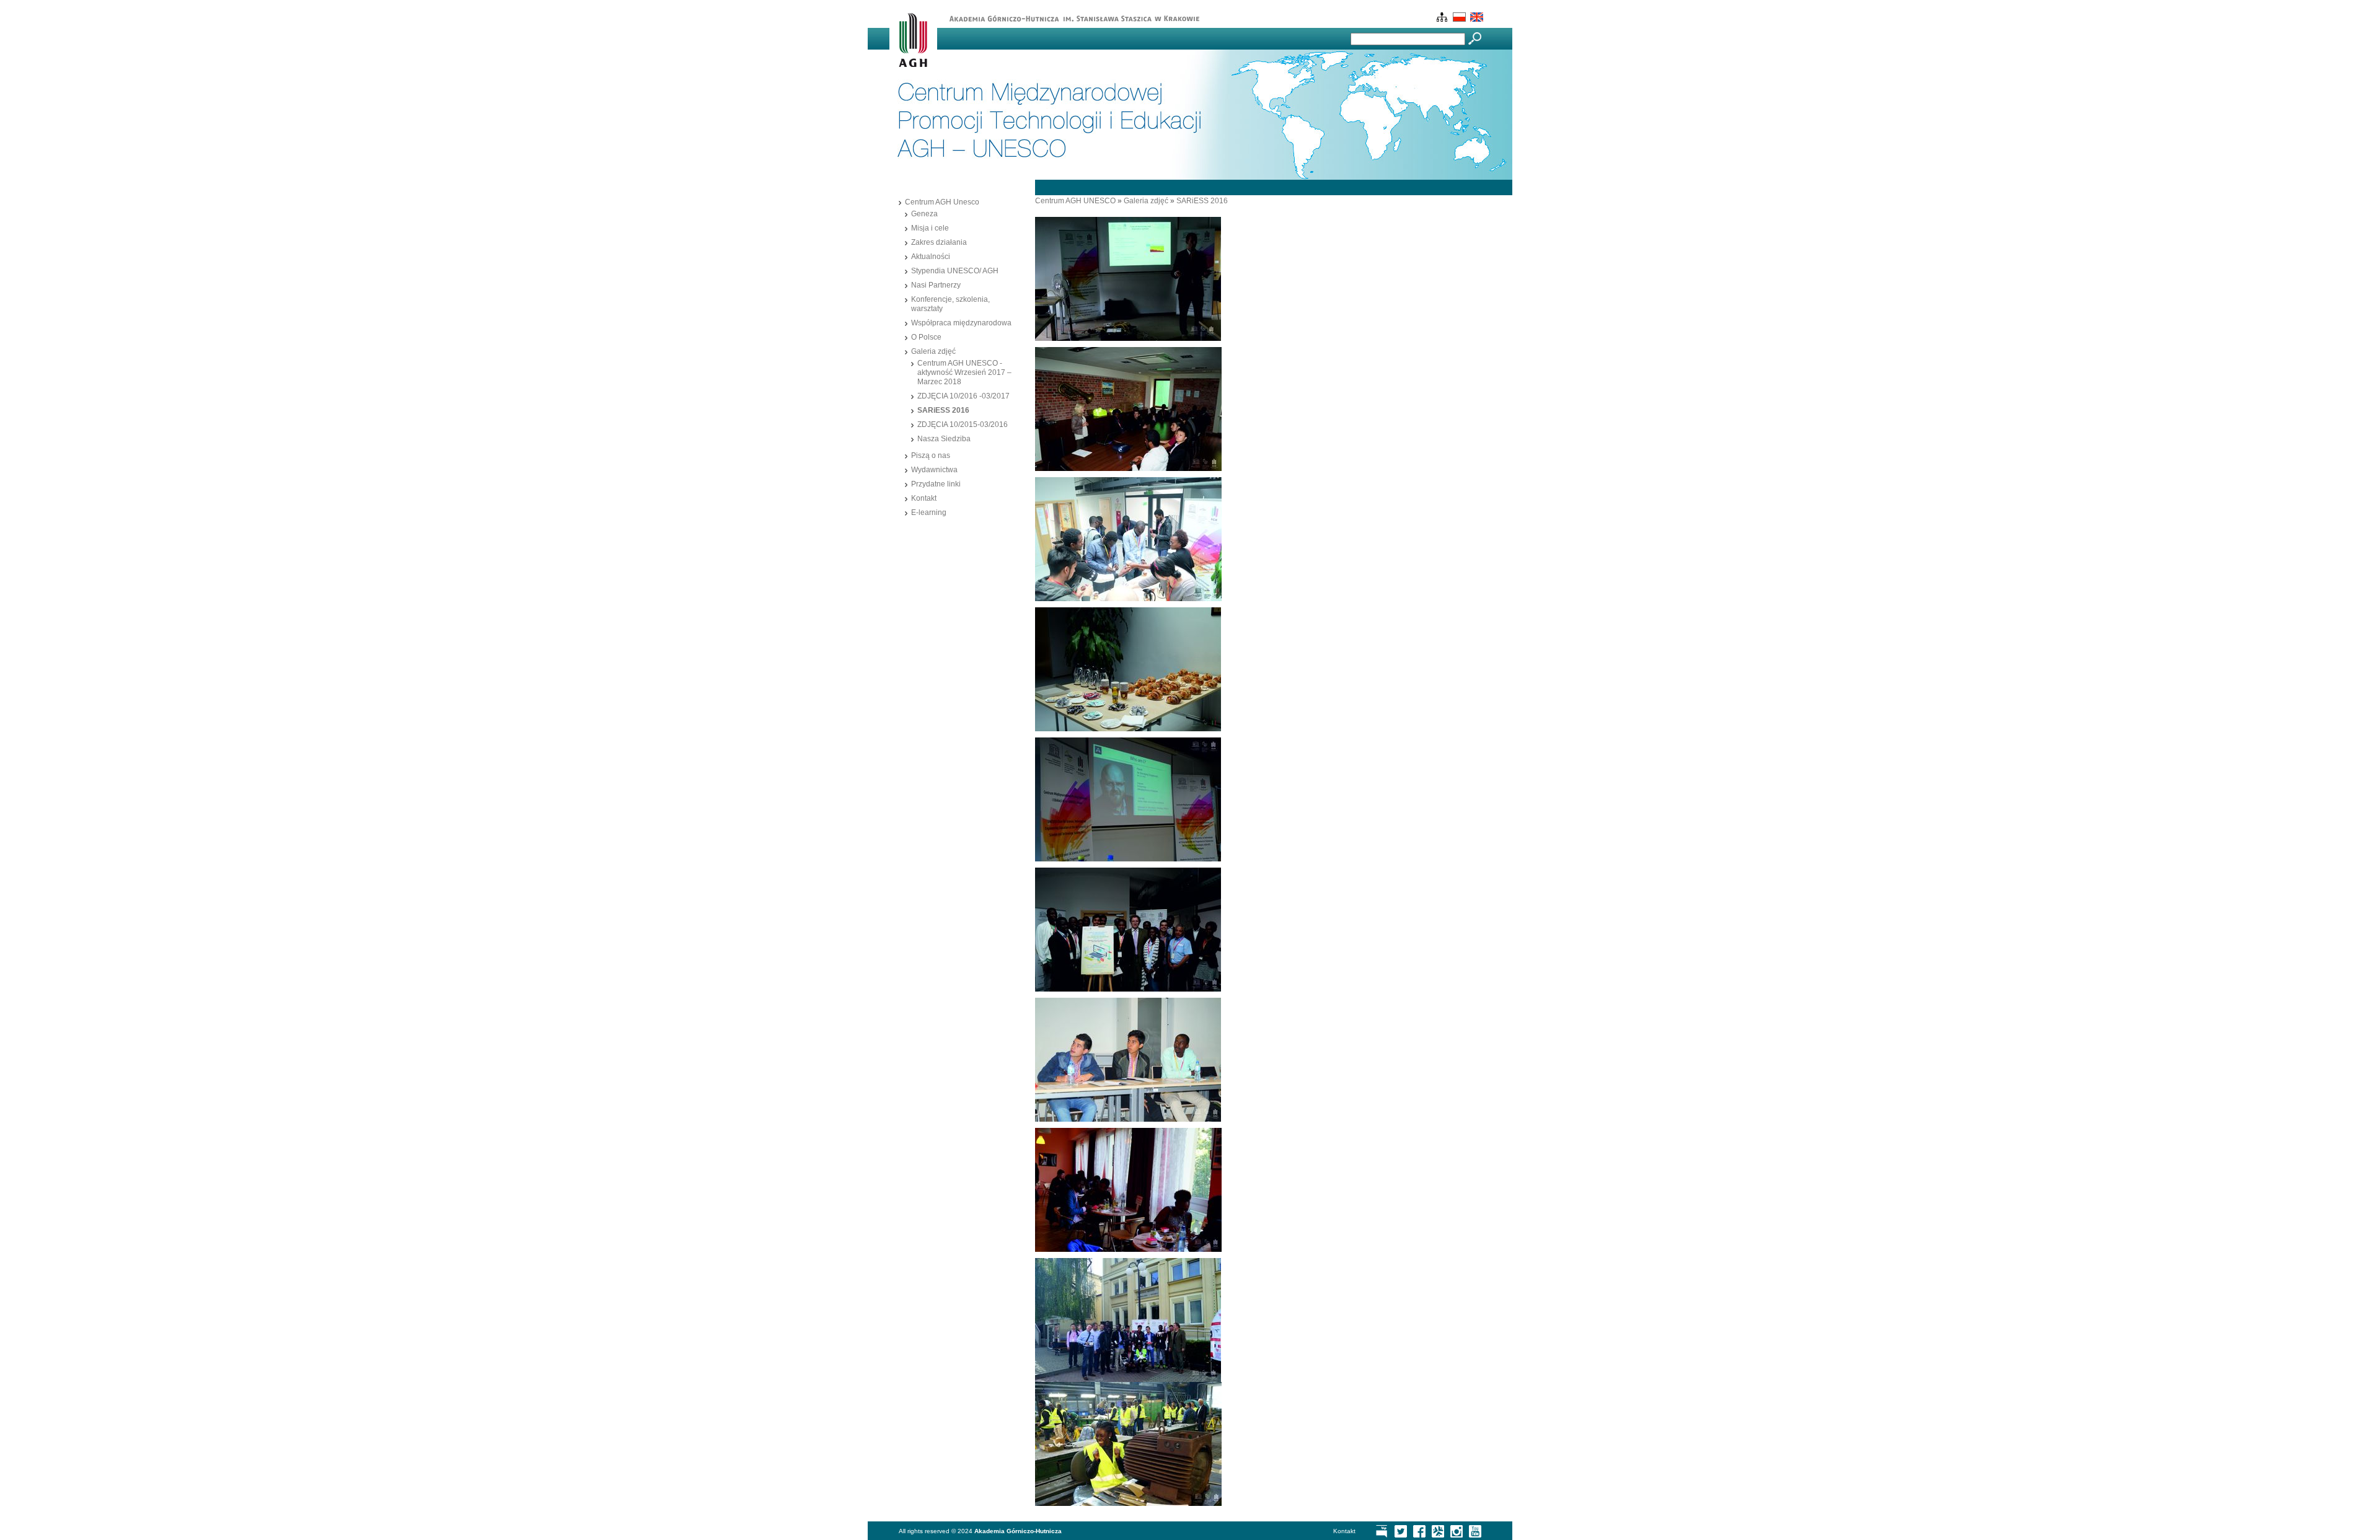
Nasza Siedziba (944, 439)
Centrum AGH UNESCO (1075, 201)
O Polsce (926, 337)
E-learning (929, 513)
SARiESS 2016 (943, 410)
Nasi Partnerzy (936, 285)
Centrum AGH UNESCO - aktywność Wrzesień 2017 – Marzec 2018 (964, 372)
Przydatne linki (936, 484)
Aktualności (931, 257)
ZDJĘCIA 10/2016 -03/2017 (963, 396)
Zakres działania (939, 242)
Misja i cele (930, 228)
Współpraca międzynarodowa (961, 323)
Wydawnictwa (934, 470)
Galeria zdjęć (933, 351)
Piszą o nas (931, 455)
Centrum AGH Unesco (942, 202)
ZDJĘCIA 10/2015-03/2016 (963, 425)
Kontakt (924, 498)
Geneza (924, 214)
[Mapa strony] (1441, 19)
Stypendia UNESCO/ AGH (955, 271)
